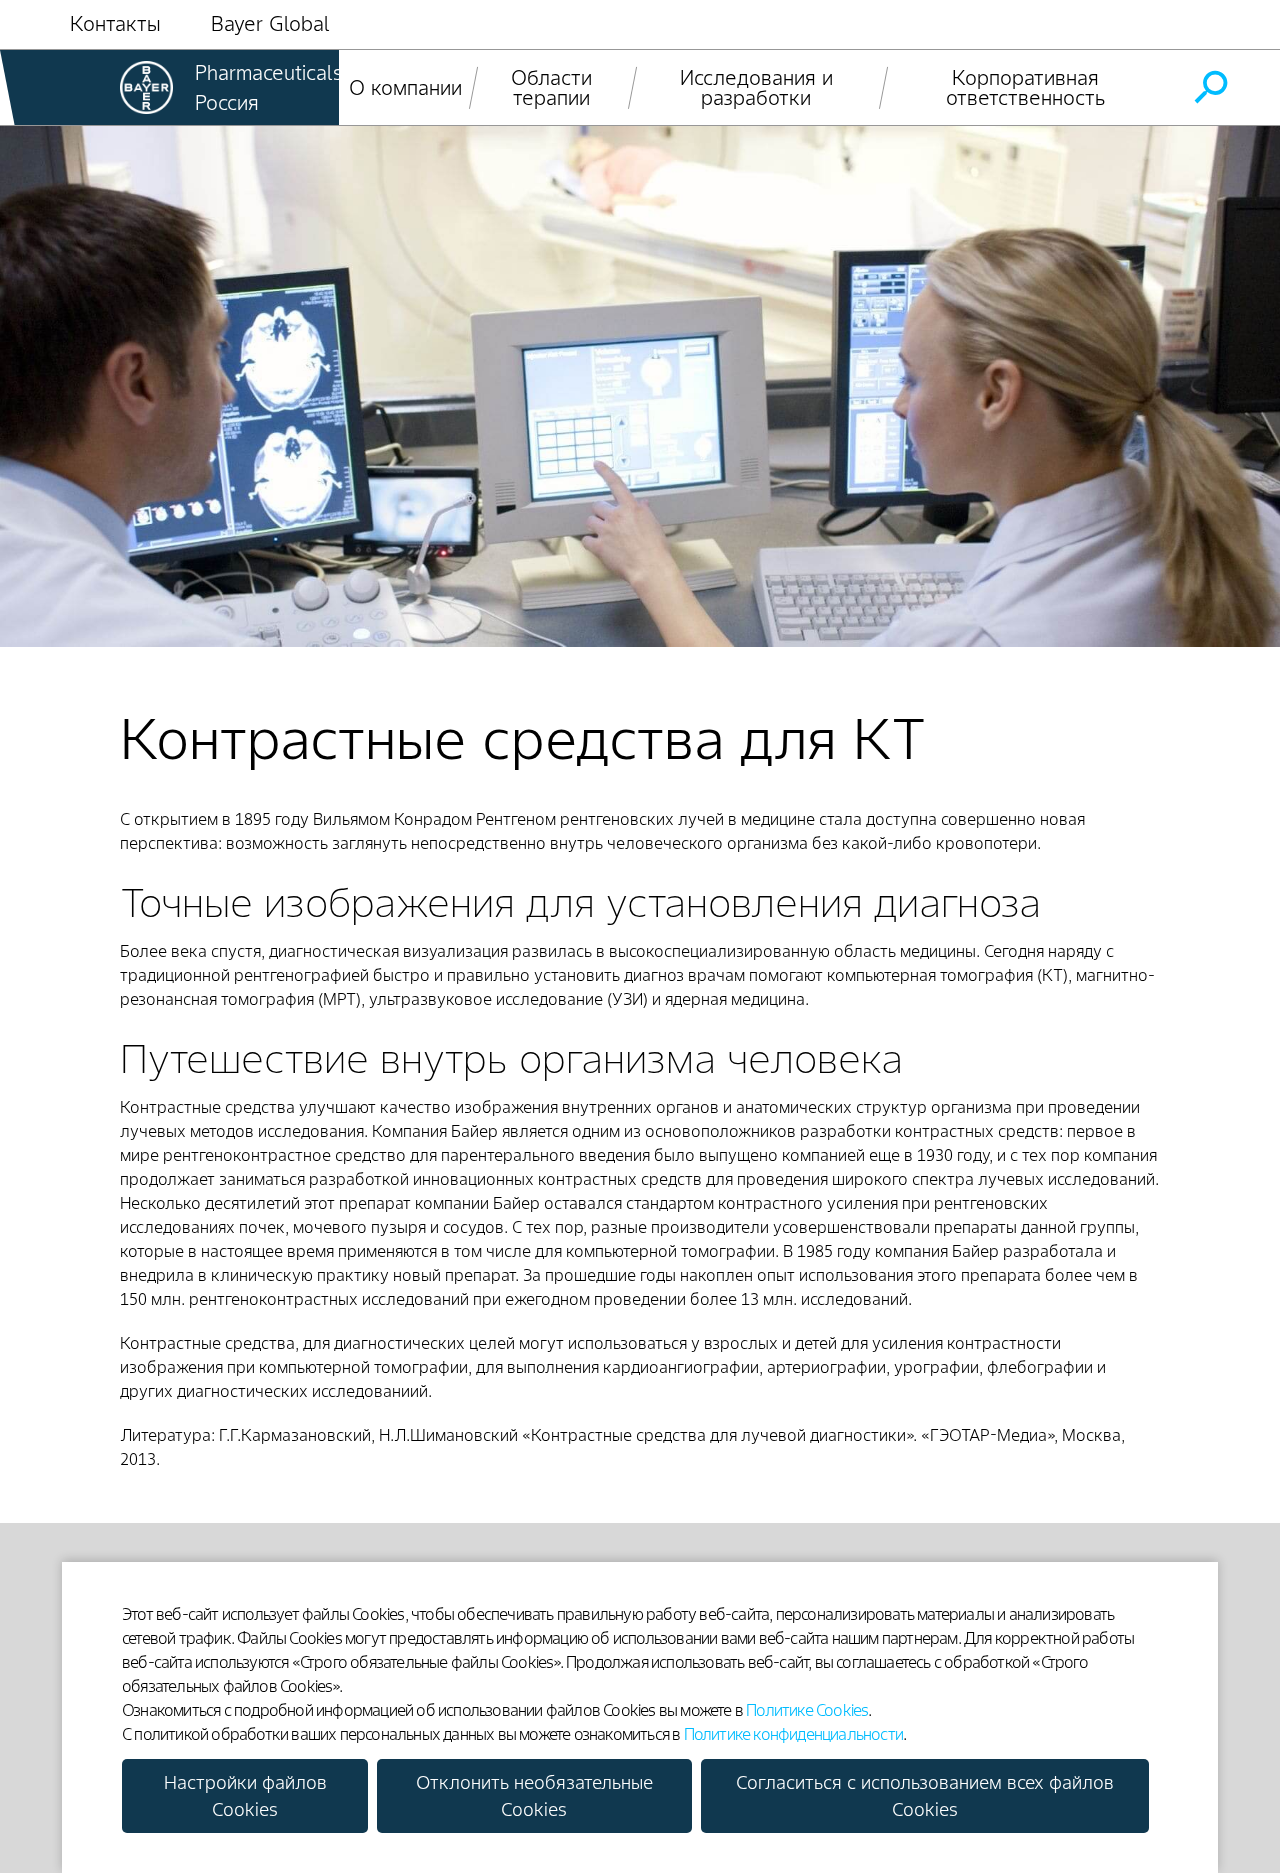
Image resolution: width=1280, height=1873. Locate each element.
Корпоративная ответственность (1026, 88)
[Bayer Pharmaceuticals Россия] (146, 87)
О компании (405, 88)
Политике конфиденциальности (793, 1734)
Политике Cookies (807, 1710)
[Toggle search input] (1210, 88)
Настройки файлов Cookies (245, 1796)
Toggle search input (1210, 88)
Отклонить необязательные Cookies (534, 1796)
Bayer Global (270, 24)
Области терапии (551, 88)
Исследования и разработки (756, 88)
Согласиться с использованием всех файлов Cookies (925, 1796)
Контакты (115, 24)
